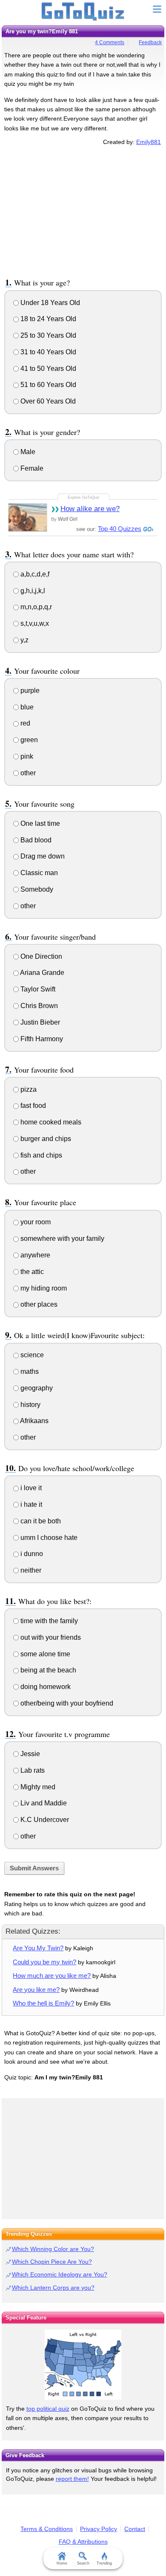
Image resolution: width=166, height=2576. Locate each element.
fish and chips (40, 1155)
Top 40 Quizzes (120, 529)
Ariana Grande (41, 973)
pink (26, 756)
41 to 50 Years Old (47, 369)
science (31, 1355)
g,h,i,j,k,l (32, 591)
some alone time (44, 1654)
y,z (24, 640)
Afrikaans (34, 1421)
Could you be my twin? (44, 1962)
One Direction (40, 956)
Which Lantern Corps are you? (53, 2288)
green (28, 740)
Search (83, 2563)
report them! (72, 2479)
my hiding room (43, 1288)
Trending (104, 2563)
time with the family (48, 1621)
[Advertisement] (83, 210)
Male (27, 452)
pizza (28, 1089)
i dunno (31, 1554)
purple (29, 691)
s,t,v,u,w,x (34, 623)
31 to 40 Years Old (47, 352)
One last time (39, 823)
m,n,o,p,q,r (35, 607)
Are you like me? (36, 1990)
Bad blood (35, 840)
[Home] (83, 12)
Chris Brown (38, 1006)
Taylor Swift (37, 989)
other (27, 773)
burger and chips (45, 1139)
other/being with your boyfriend (66, 1703)
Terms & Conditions (47, 2529)
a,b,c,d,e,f (34, 574)
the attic (31, 1272)
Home (62, 2563)
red (24, 723)
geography (36, 1388)
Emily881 (149, 142)
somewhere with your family (62, 1239)
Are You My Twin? (38, 1948)
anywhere (34, 1255)
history (30, 1405)
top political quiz (48, 2409)
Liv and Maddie (43, 1803)
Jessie (29, 1754)
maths (29, 1371)
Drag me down (42, 856)
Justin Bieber (39, 1022)
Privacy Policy (99, 2529)
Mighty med (37, 1787)
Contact (135, 2529)
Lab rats (32, 1770)
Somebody (36, 889)
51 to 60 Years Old (47, 385)
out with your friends (50, 1637)
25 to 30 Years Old (47, 335)
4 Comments (110, 42)
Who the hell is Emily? (43, 2003)
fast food (32, 1106)
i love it (30, 1488)
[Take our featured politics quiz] (83, 2365)
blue (26, 707)
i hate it (30, 1504)
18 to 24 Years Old (47, 319)
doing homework (45, 1687)
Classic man (38, 873)
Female (31, 468)
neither (30, 1570)
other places (38, 1304)
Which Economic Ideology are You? (60, 2274)
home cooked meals (50, 1122)
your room (35, 1222)
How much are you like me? (52, 1976)
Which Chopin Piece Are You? (52, 2262)
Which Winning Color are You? (53, 2249)
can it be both (40, 1521)
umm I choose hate (48, 1538)
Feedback (150, 42)
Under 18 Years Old (49, 303)
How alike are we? (90, 509)
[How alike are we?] (28, 517)
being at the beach (47, 1670)
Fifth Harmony (41, 1039)
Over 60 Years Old (47, 401)
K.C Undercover (44, 1820)
